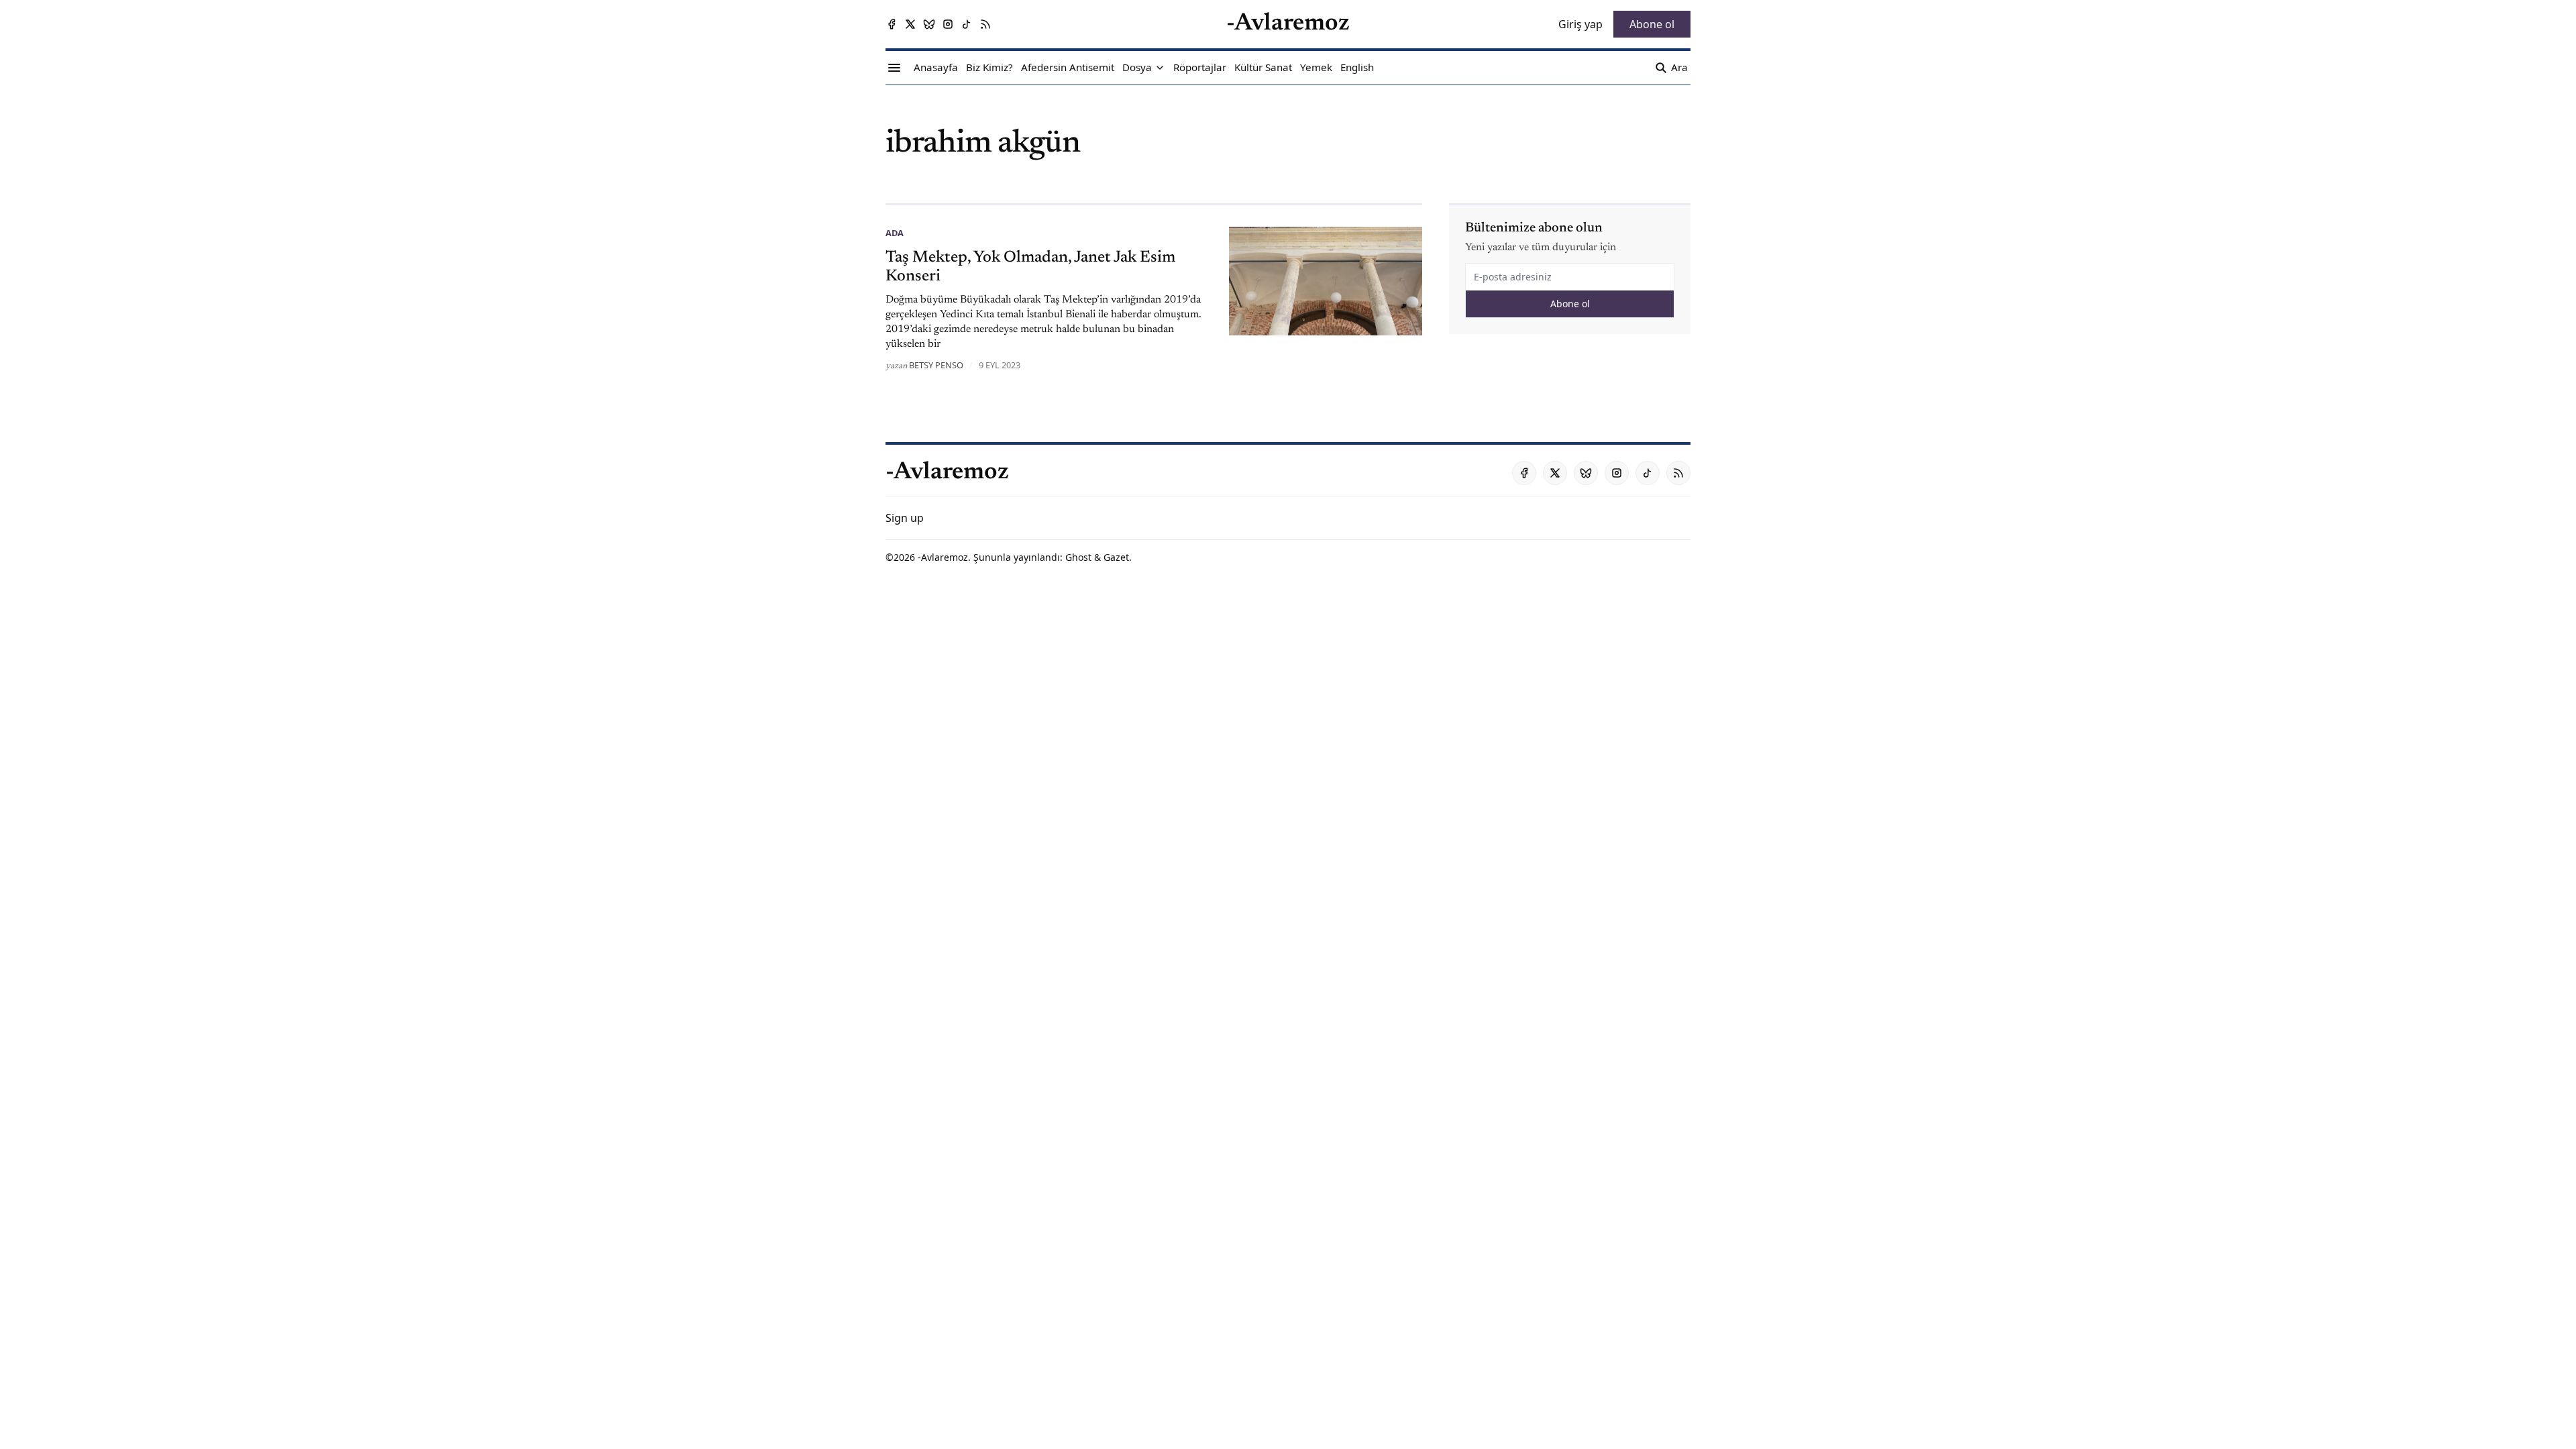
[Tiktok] (967, 24)
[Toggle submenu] (1160, 68)
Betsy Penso (936, 365)
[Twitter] (910, 24)
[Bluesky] (929, 24)
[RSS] (985, 24)
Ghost (1078, 557)
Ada (895, 233)
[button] (1137, 68)
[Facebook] (892, 24)
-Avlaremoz (943, 557)
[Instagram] (948, 24)
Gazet (1116, 557)
